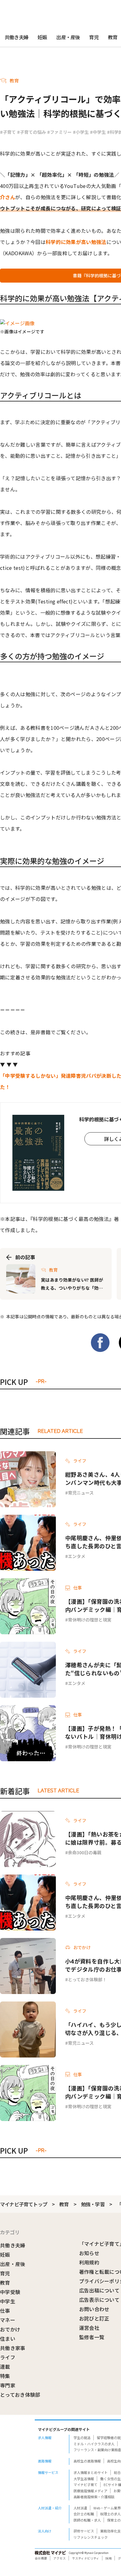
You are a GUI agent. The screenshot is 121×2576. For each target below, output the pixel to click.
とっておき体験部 (20, 2395)
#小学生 (81, 132)
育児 (94, 37)
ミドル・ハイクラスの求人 (94, 2444)
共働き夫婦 (16, 37)
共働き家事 (13, 2348)
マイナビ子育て (85, 2485)
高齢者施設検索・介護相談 (94, 2497)
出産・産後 (68, 37)
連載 (5, 2367)
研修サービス (84, 2531)
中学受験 (10, 2292)
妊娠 (42, 37)
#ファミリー (59, 132)
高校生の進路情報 (87, 2461)
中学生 (8, 2301)
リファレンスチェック (91, 2537)
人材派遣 (80, 2508)
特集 (5, 2376)
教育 (64, 2204)
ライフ (8, 2357)
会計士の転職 (84, 2514)
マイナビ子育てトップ (24, 2204)
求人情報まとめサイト (91, 2472)
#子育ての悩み (31, 132)
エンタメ (77, 1556)
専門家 (8, 2385)
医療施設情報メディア (90, 2491)
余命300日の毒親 (85, 1852)
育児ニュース (81, 1493)
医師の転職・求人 (87, 2520)
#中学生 (98, 132)
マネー (8, 2320)
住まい (8, 2339)
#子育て (8, 132)
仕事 (5, 2311)
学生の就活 (82, 2438)
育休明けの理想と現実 (90, 1620)
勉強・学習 (93, 2204)
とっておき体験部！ (87, 1979)
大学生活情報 (84, 2479)
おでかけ (10, 2329)
